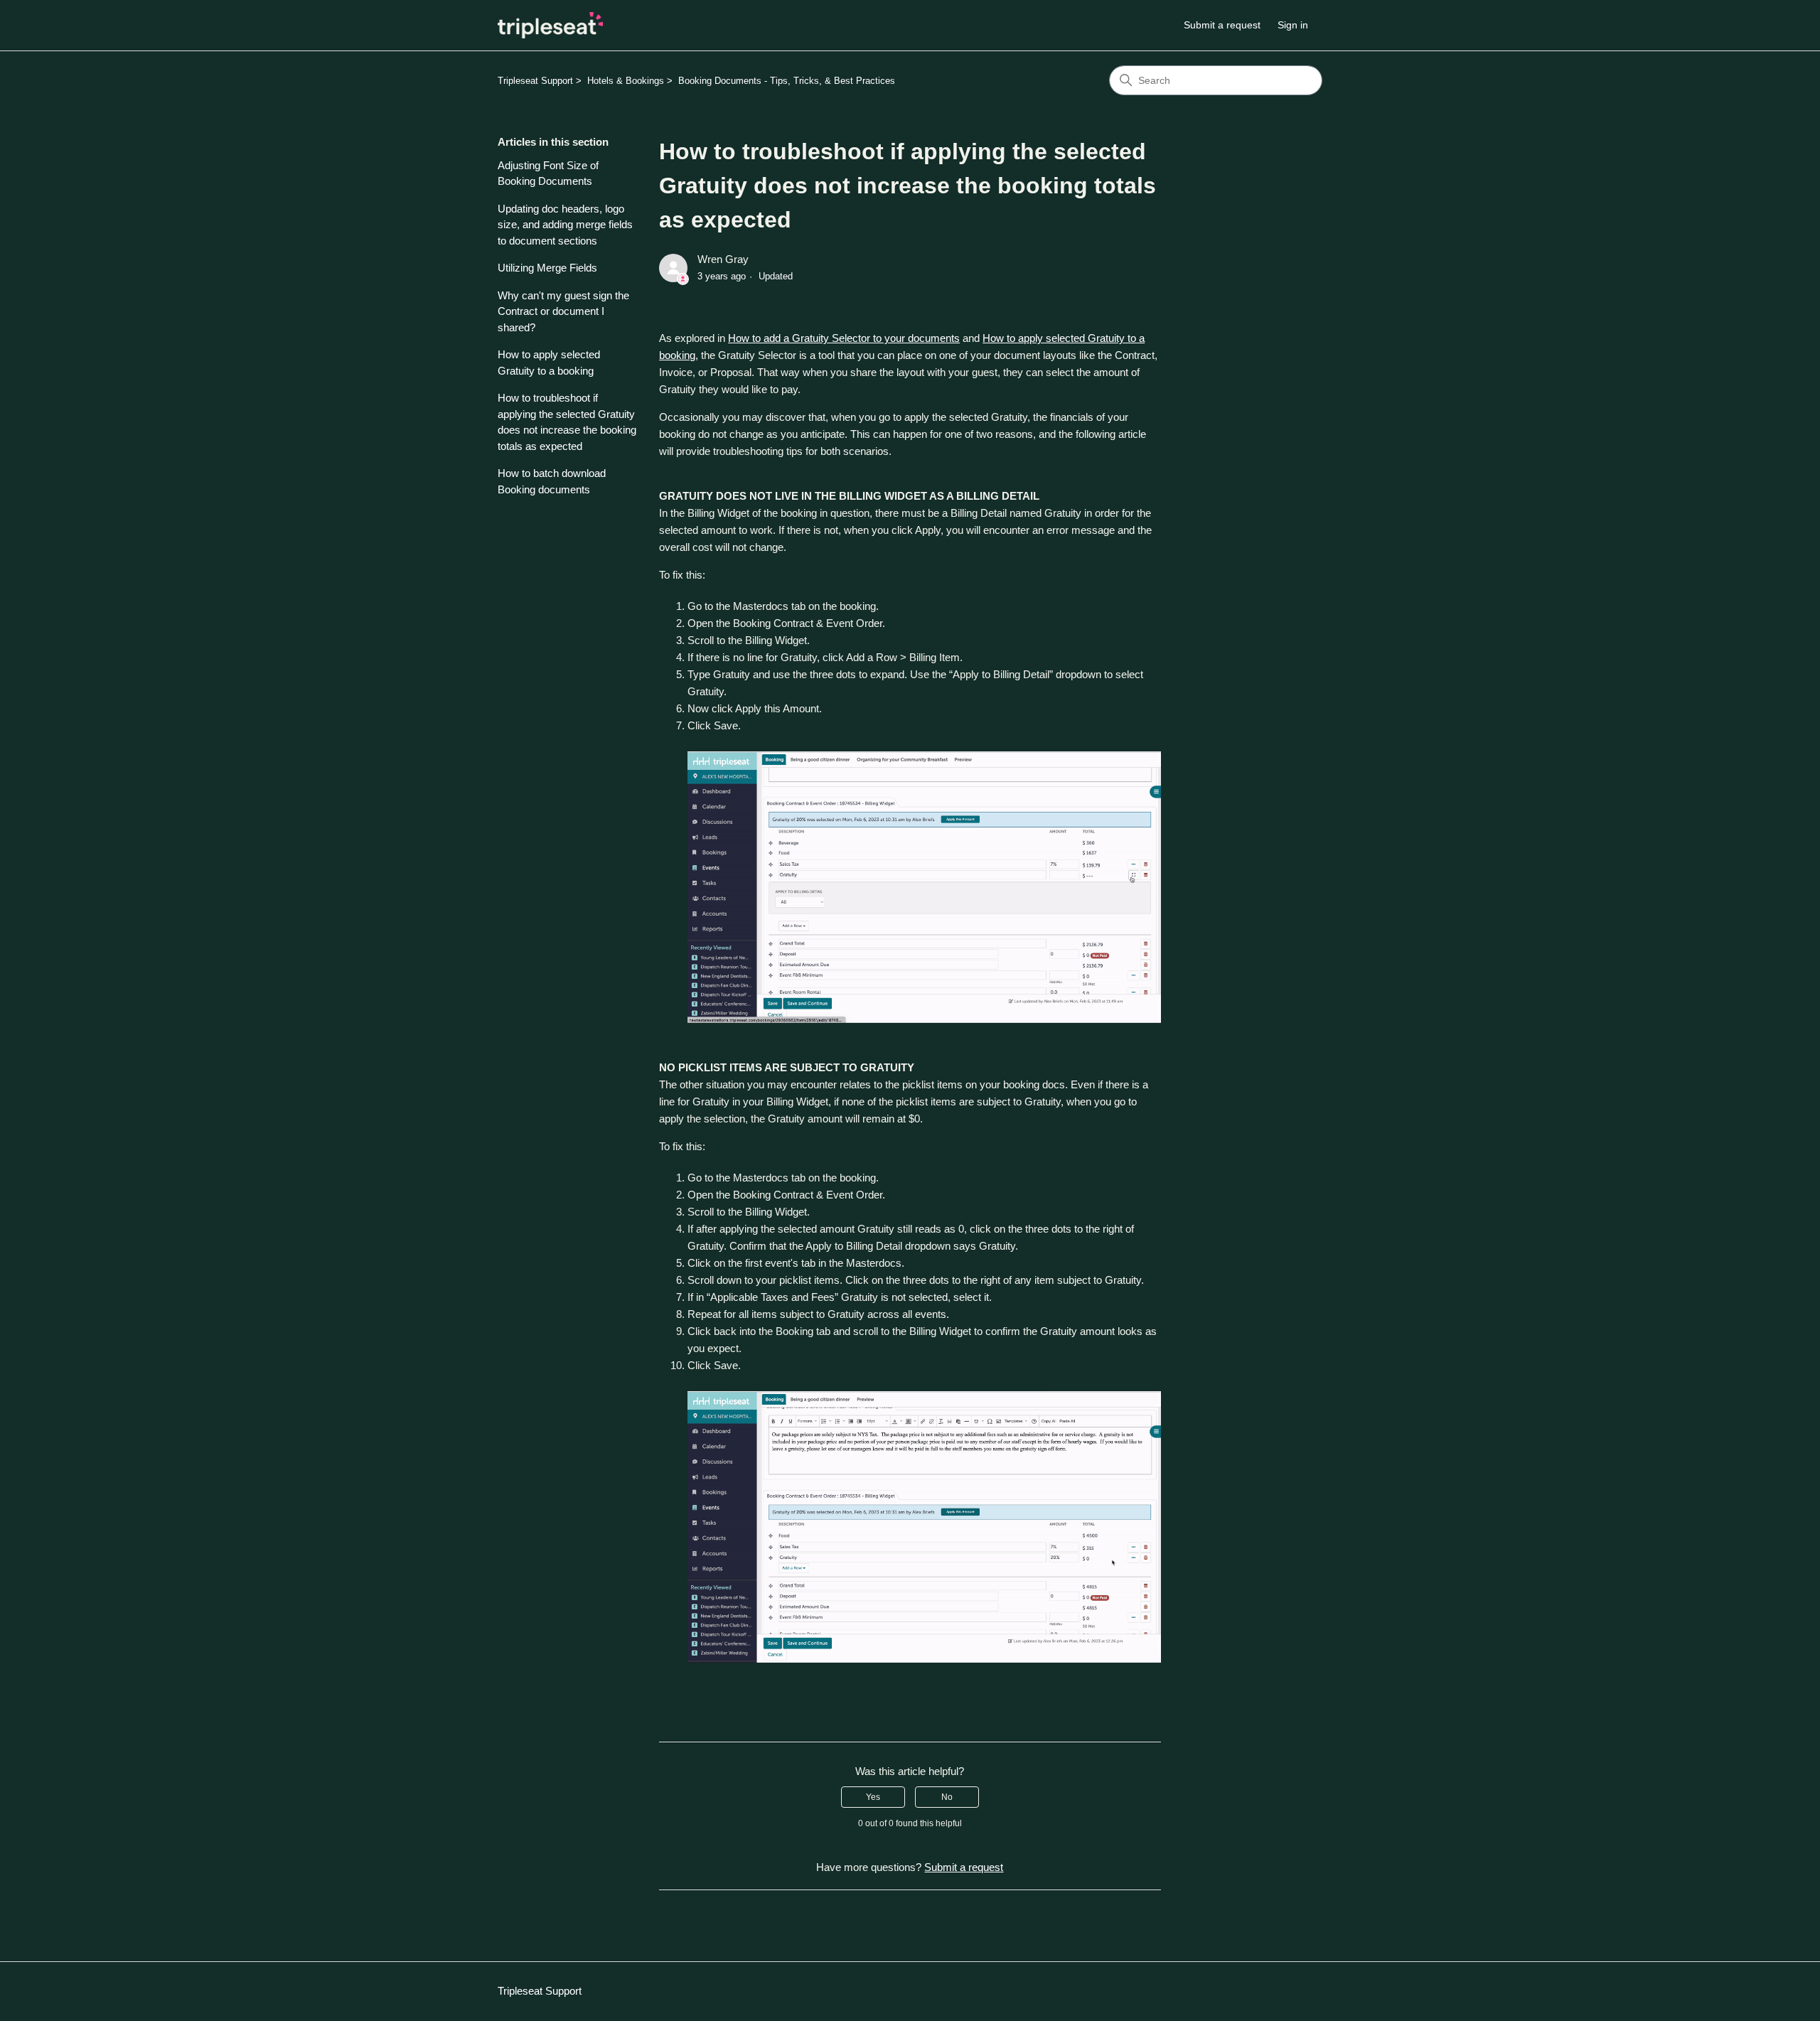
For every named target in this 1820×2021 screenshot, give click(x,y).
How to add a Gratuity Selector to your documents (844, 338)
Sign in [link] (1293, 25)
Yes (873, 1797)
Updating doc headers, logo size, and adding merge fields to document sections (565, 225)
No (947, 1797)
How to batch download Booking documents (552, 481)
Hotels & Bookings (626, 81)
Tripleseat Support (535, 81)
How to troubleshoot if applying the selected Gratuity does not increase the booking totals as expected (567, 422)
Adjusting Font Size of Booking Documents (548, 173)
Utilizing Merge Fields (547, 268)
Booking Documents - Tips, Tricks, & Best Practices (787, 81)
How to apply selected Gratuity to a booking (549, 363)
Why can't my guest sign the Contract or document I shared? (563, 311)
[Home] (550, 25)
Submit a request (1222, 25)
